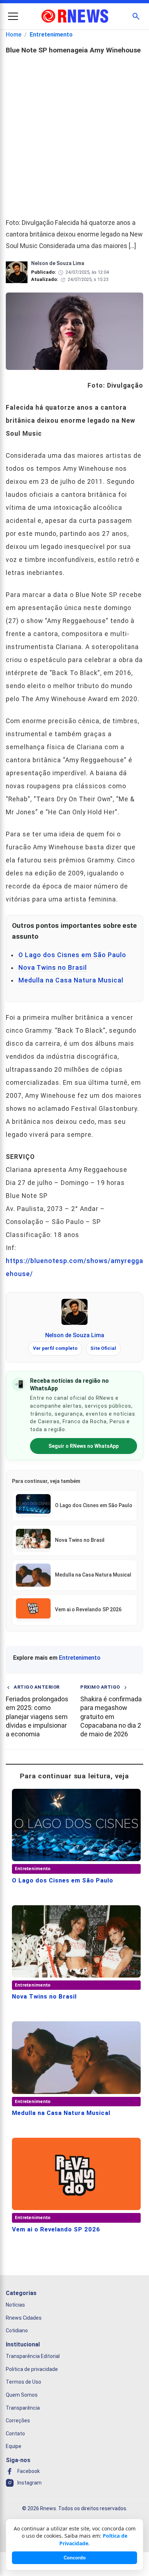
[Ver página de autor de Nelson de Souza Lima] (74, 1312)
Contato (15, 2434)
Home (14, 35)
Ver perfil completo (55, 1348)
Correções (18, 2421)
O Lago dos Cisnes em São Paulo (72, 955)
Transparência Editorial (33, 2356)
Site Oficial (103, 1348)
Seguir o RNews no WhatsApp (84, 1446)
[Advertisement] (74, 133)
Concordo (75, 2558)
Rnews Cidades (24, 2318)
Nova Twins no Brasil (53, 968)
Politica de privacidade (32, 2369)
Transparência (23, 2407)
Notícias (15, 2305)
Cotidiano (17, 2330)
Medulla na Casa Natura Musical (71, 980)
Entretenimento (51, 35)
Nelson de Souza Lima (75, 1335)
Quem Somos (22, 2395)
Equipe (14, 2446)
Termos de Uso (24, 2382)
